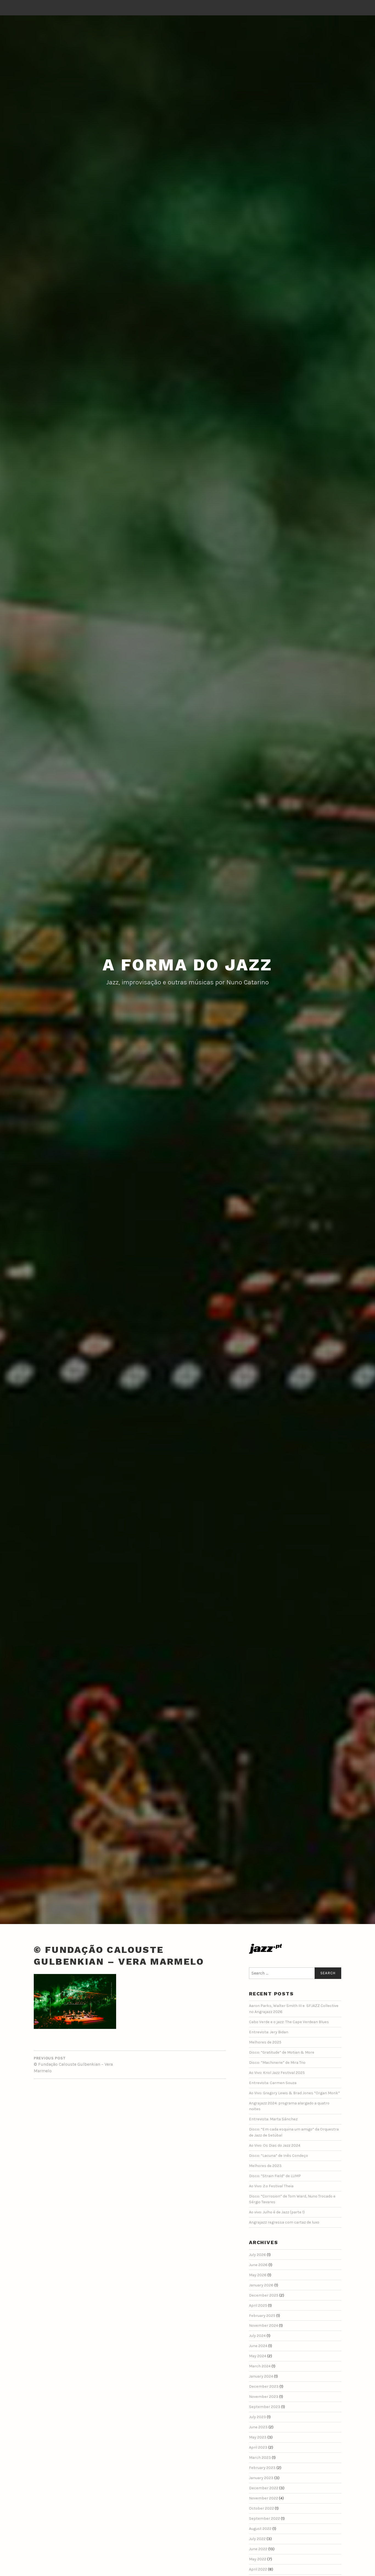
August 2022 (260, 2529)
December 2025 (264, 2295)
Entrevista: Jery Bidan (269, 2032)
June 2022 (258, 2549)
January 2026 (261, 2285)
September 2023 (265, 2407)
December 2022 (264, 2488)
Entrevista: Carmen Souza (273, 2083)
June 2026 (258, 2265)
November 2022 (264, 2498)
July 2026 (258, 2255)
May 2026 (258, 2275)
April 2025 (258, 2305)
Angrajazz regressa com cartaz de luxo (284, 2222)
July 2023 (258, 2417)
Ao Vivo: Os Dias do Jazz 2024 (275, 2145)
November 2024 (264, 2326)
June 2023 (258, 2427)
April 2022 (258, 2569)
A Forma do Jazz (187, 965)
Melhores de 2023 (265, 2166)
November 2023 (264, 2397)
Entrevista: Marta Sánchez (273, 2119)
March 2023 (260, 2458)
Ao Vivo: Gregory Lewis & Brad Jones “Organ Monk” (294, 2093)
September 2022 (265, 2518)
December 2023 (264, 2386)
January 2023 (261, 2478)
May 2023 (258, 2437)
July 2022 (257, 2539)
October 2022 (261, 2508)
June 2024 (258, 2346)
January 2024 (261, 2376)
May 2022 (258, 2559)
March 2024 (260, 2366)
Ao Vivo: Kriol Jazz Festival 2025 (277, 2073)
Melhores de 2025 (265, 2042)
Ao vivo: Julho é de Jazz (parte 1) (277, 2212)
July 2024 (257, 2336)
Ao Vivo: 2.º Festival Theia (271, 2186)
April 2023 (258, 2447)
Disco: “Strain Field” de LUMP (275, 2176)
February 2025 (262, 2316)
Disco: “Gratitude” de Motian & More (282, 2052)
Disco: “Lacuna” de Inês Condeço (279, 2156)
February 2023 (262, 2468)
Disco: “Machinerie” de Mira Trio (277, 2063)
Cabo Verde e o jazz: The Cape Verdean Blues (289, 2022)
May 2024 (258, 2356)
